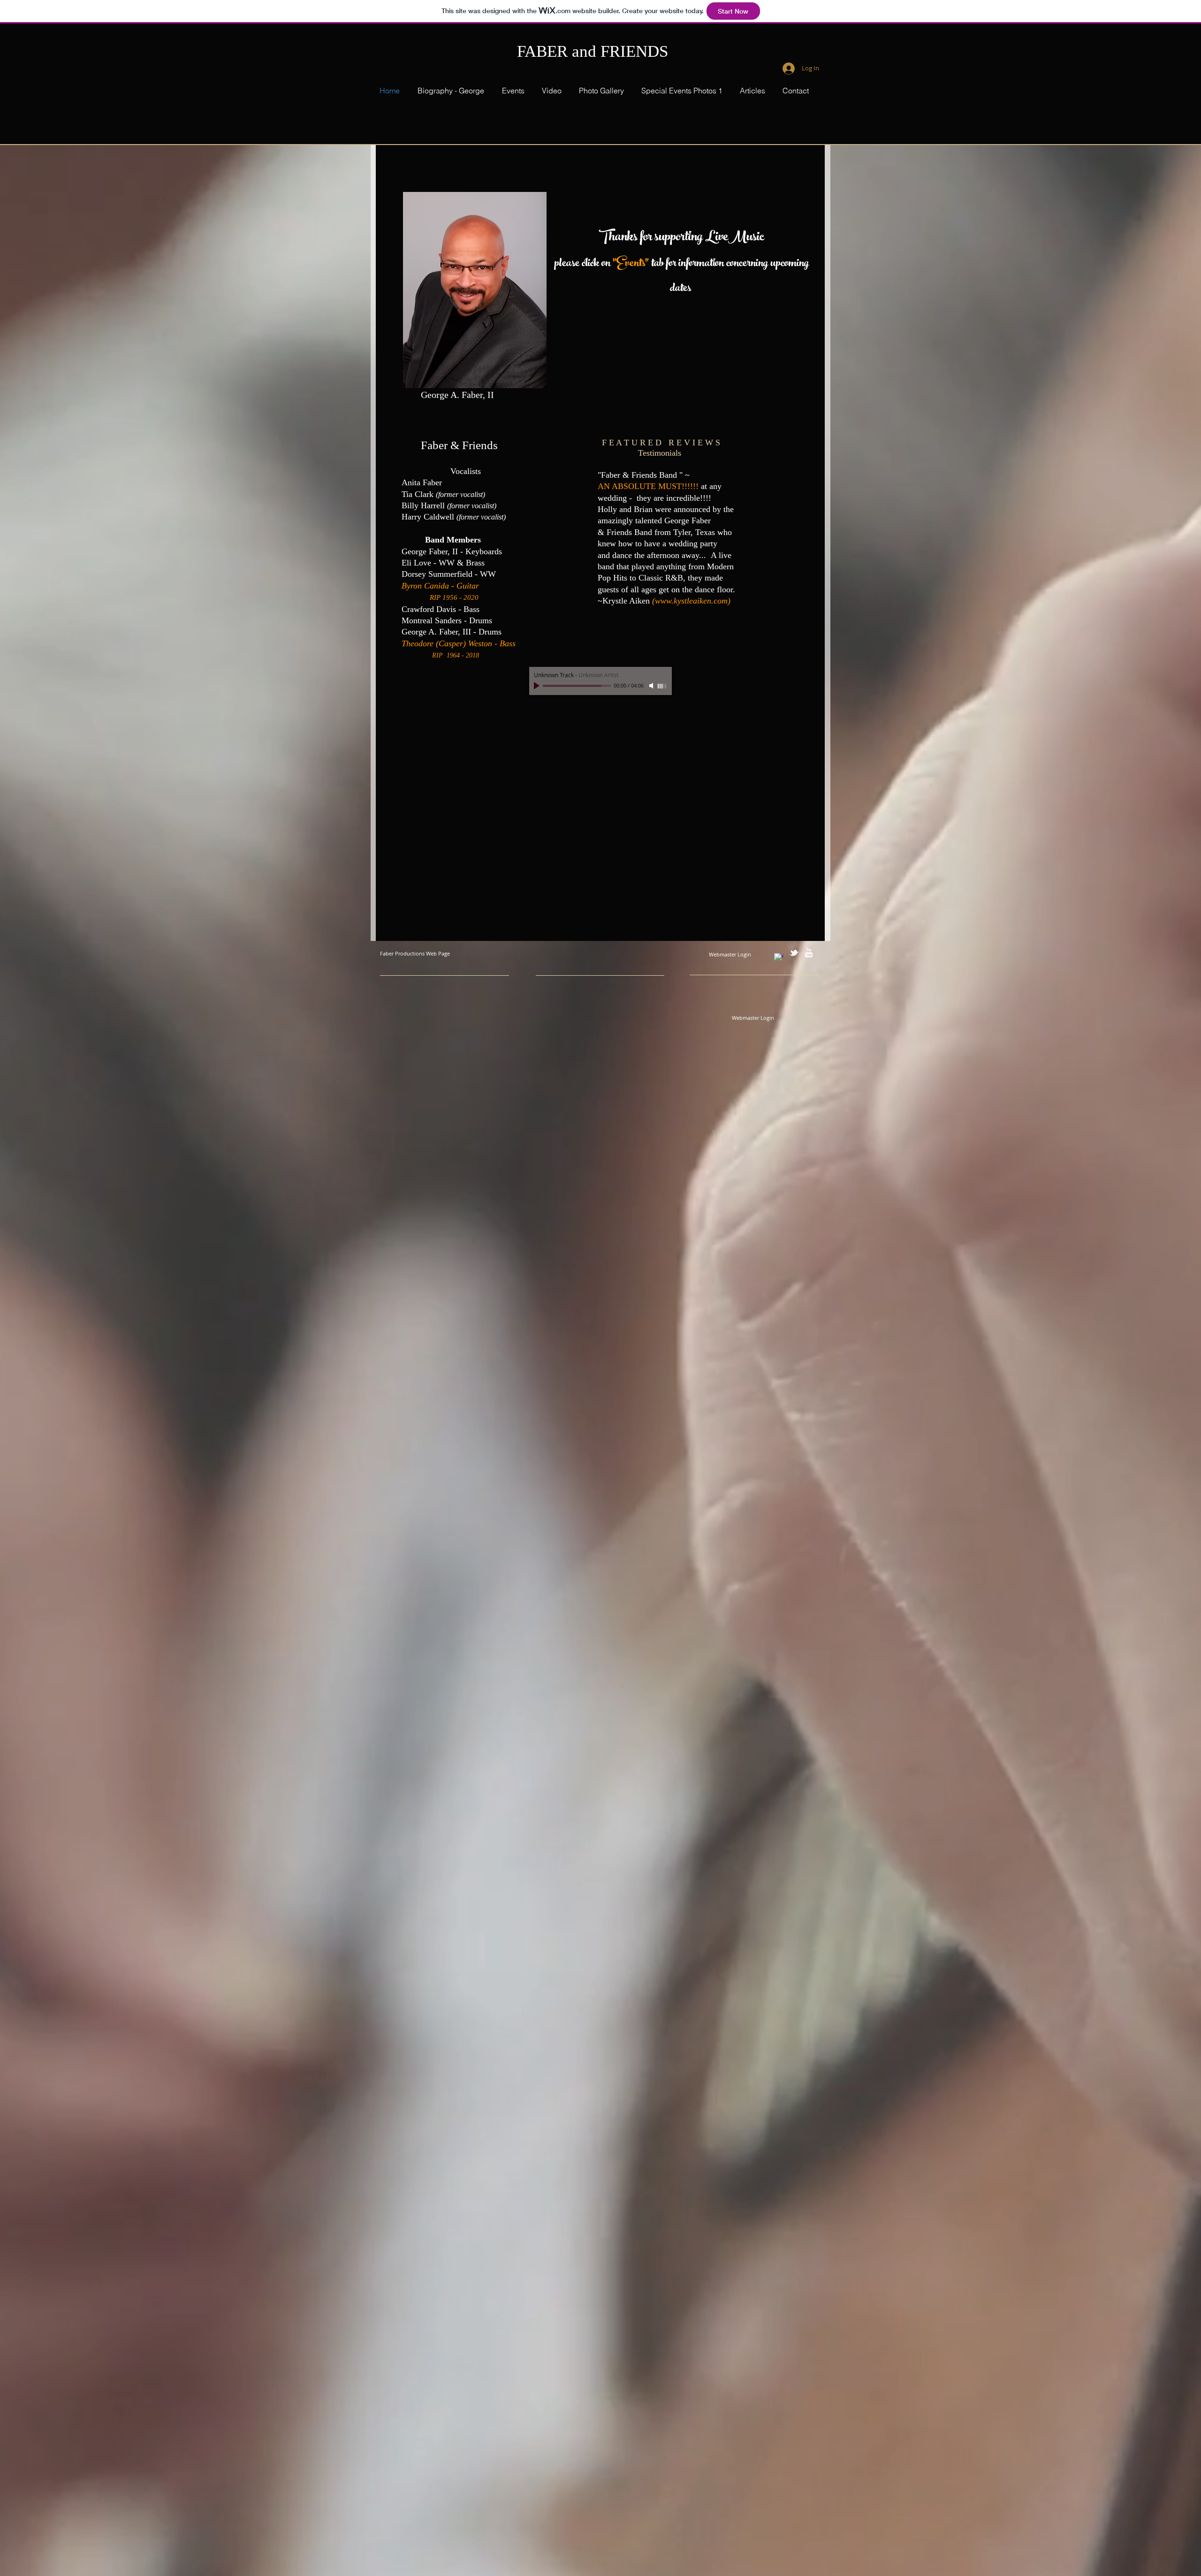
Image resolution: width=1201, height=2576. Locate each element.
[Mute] (652, 686)
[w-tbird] (794, 953)
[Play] (538, 686)
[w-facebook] (779, 958)
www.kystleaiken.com (691, 601)
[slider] (662, 686)
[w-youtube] (809, 953)
